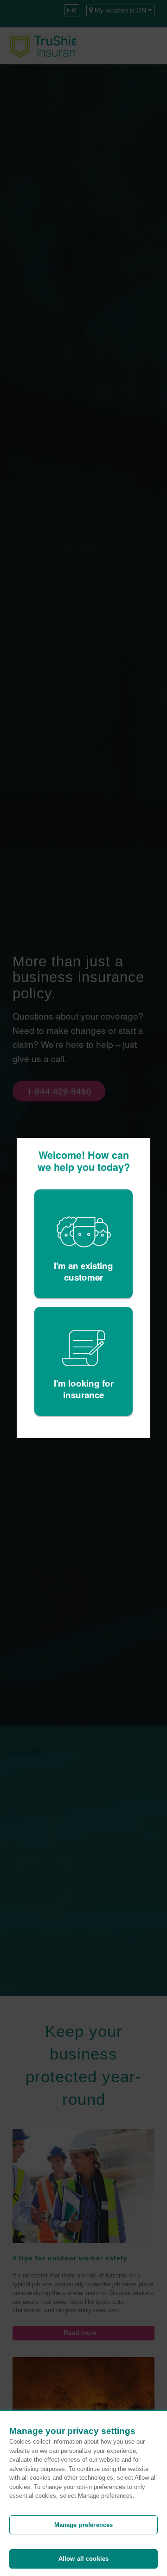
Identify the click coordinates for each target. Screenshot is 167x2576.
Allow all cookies (83, 2559)
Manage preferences (83, 2525)
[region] (83, 2493)
